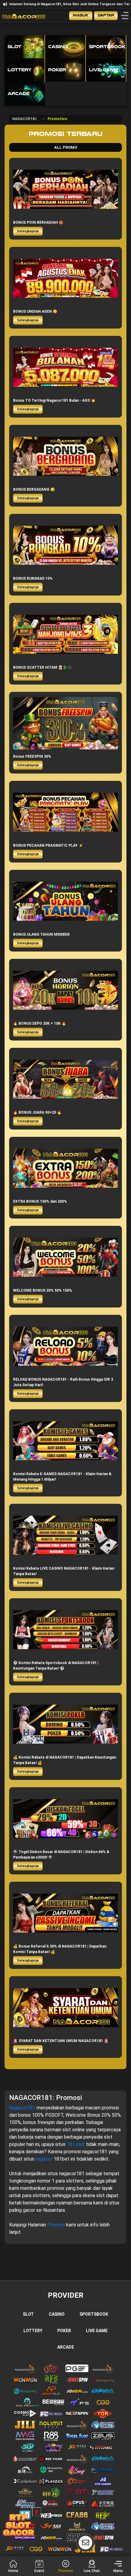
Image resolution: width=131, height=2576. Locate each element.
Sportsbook (94, 2314)
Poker (64, 2331)
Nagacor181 (23, 2108)
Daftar (106, 15)
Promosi (57, 2225)
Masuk (81, 15)
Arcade (66, 2347)
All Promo (66, 147)
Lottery (33, 2331)
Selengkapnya (28, 231)
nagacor (44, 2159)
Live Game (97, 2331)
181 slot (76, 2144)
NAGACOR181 (25, 119)
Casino (57, 2314)
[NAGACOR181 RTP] (18, 2525)
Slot (28, 2314)
